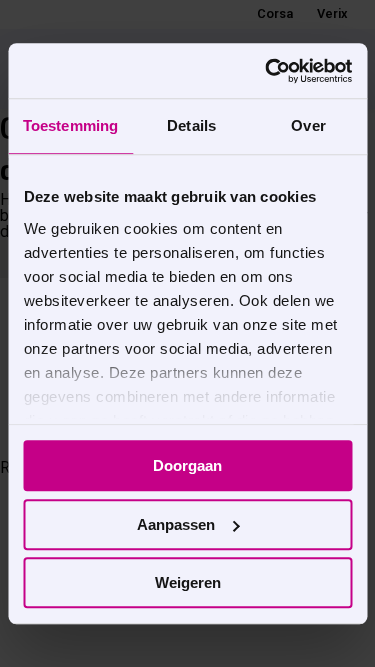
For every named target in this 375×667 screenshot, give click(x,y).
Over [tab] (308, 125)
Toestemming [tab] (70, 125)
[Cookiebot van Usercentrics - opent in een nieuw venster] (267, 71)
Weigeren (188, 582)
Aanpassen (176, 524)
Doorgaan (187, 465)
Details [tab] (191, 125)
